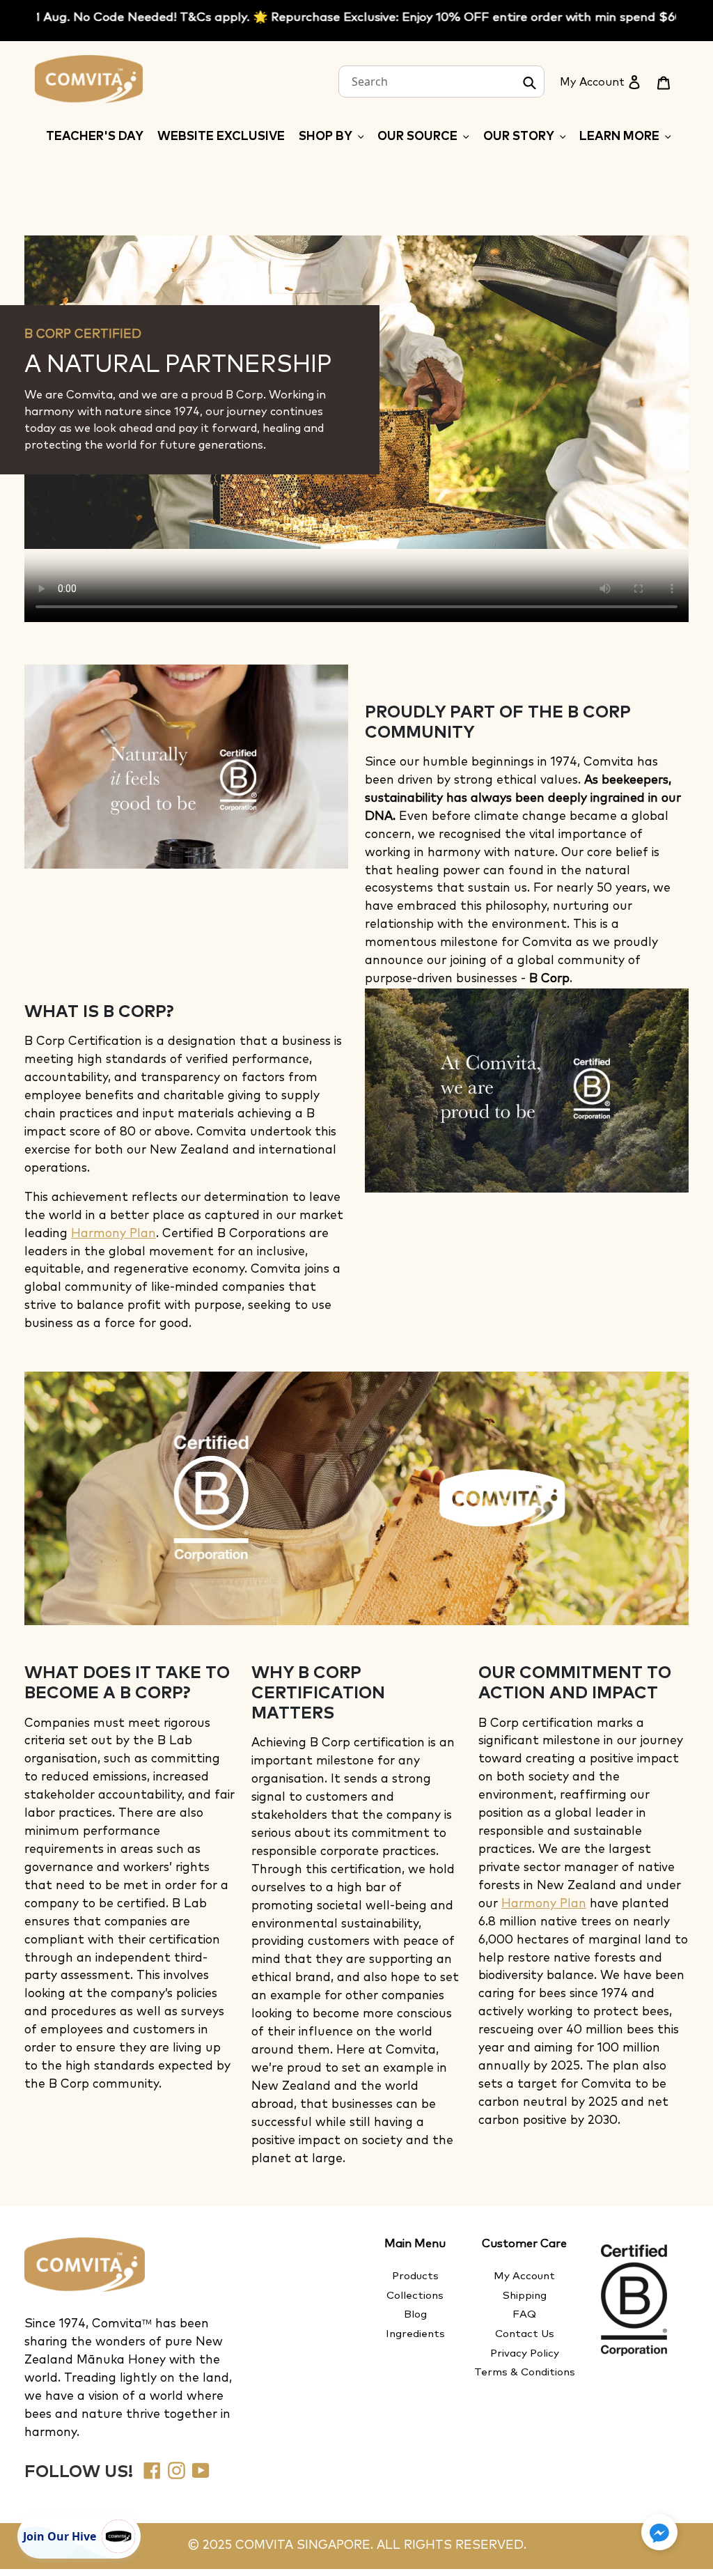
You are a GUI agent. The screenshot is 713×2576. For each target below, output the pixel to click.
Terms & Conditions (525, 2372)
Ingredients (415, 2334)
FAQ (524, 2314)
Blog (415, 2314)
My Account (524, 2276)
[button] (659, 2532)
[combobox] (441, 82)
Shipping (525, 2296)
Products (415, 2276)
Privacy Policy (525, 2353)
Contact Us (525, 2334)
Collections (415, 2296)
